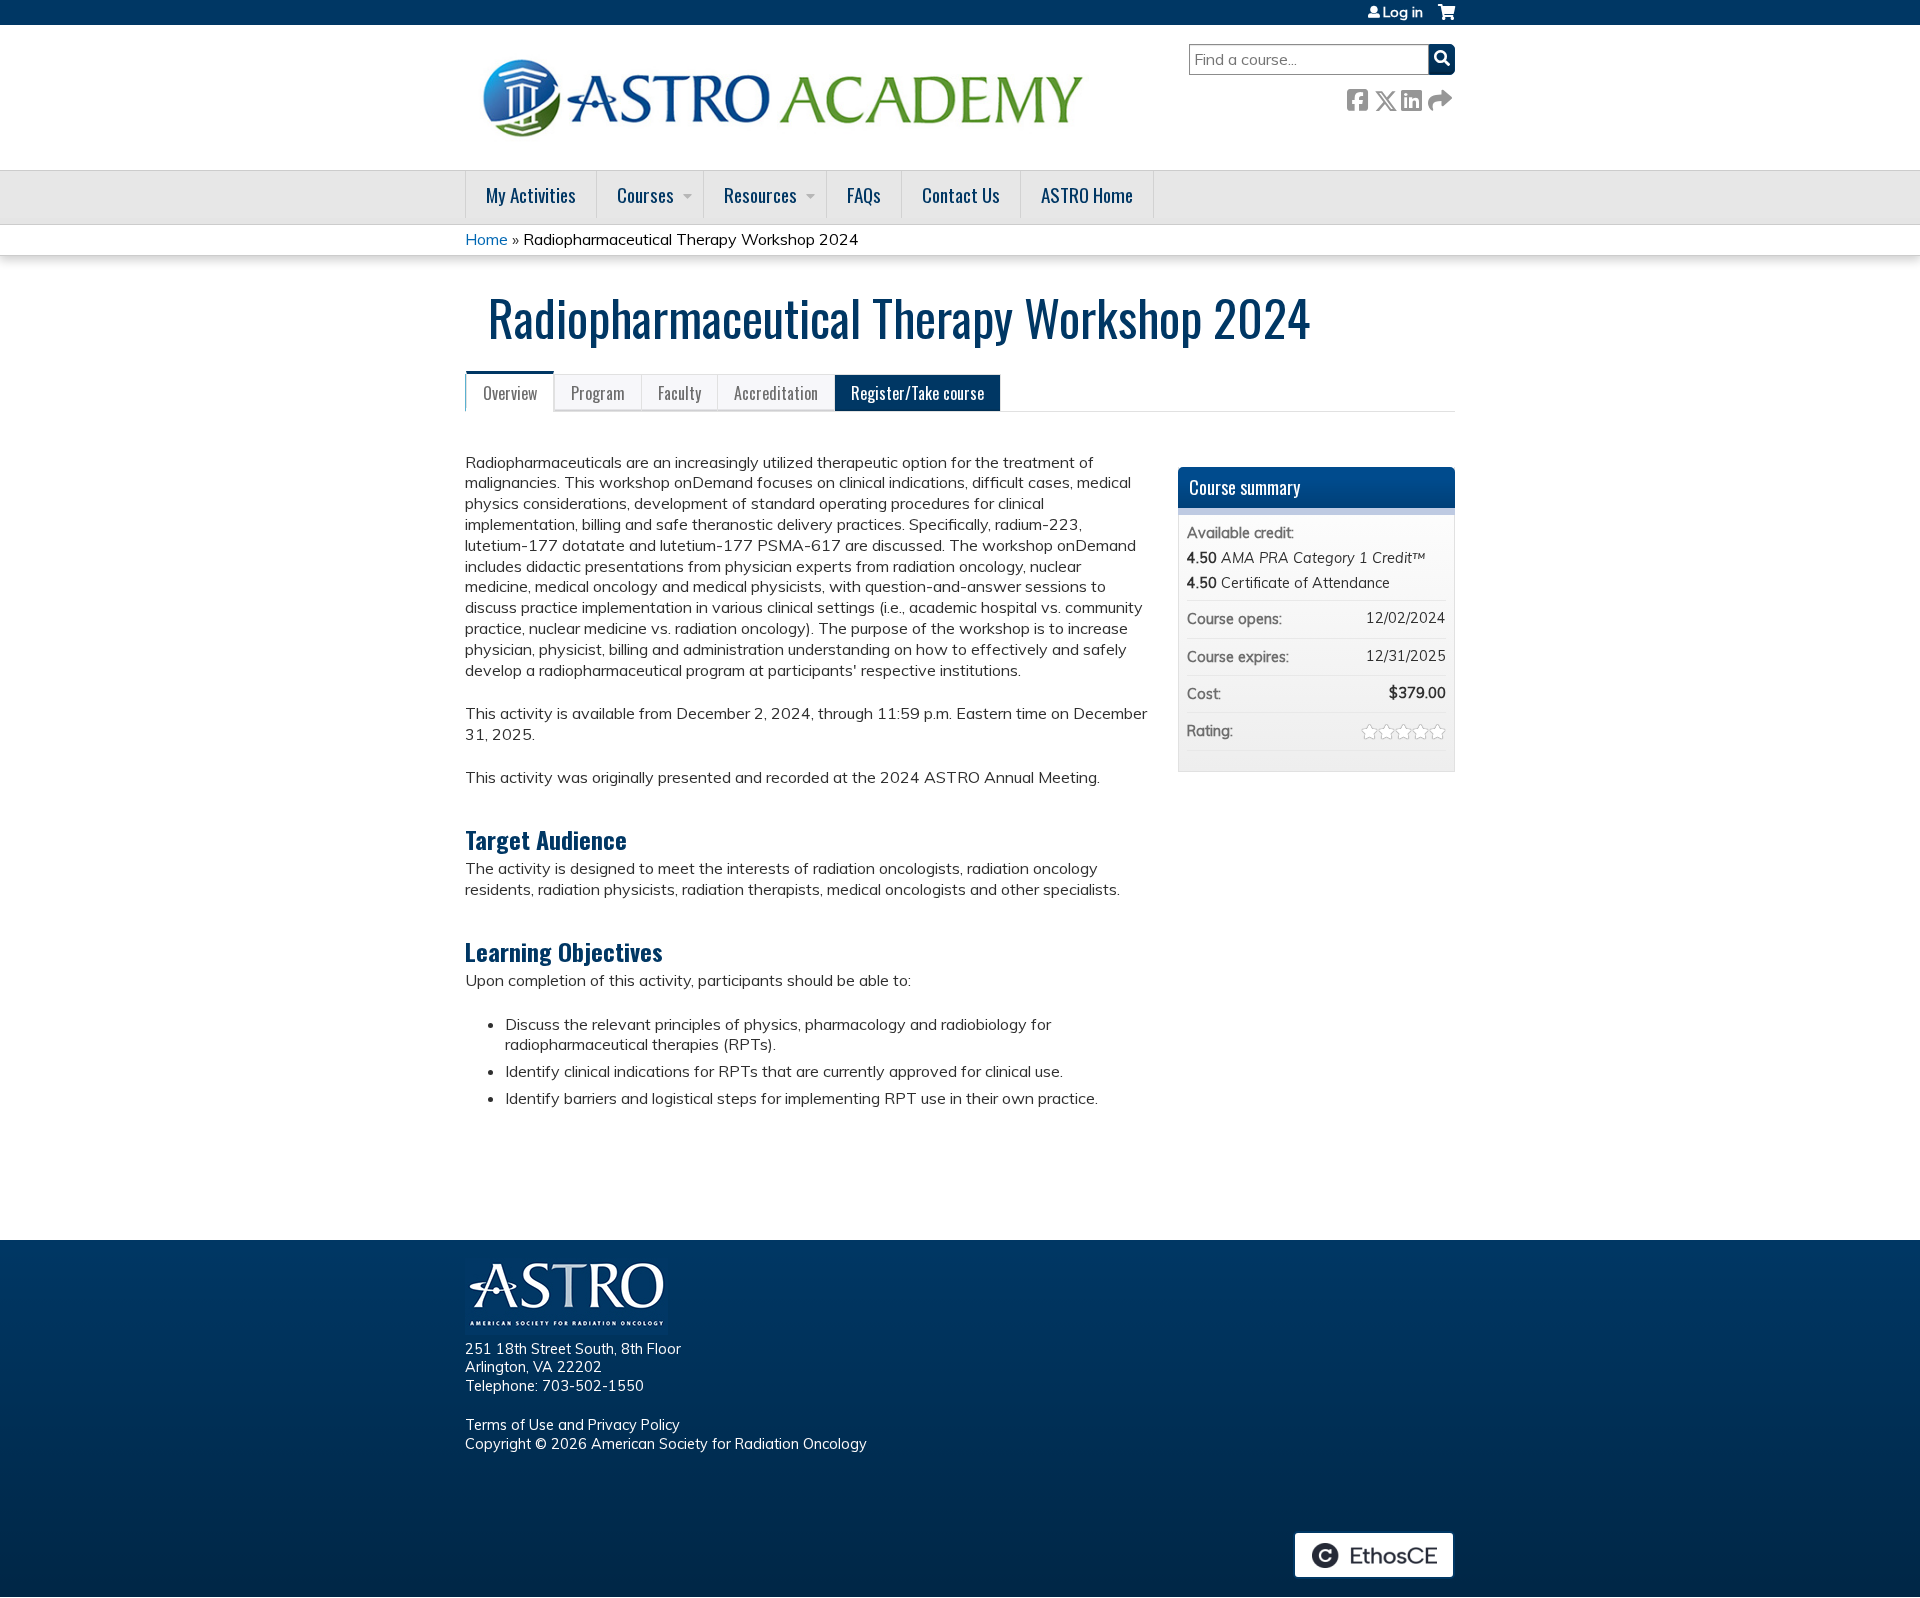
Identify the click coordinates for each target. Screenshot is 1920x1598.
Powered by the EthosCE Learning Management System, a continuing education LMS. (1374, 1555)
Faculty (679, 393)
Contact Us (961, 194)
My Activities (531, 194)
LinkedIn (1411, 96)
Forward (1438, 96)
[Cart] (1446, 19)
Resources (760, 194)
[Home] (790, 97)
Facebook (1357, 96)
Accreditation (776, 393)
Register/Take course (917, 393)
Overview (510, 393)
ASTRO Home (1087, 194)
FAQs (864, 194)
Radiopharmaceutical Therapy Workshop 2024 (691, 239)
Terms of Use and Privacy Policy (572, 1425)
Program (598, 393)
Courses (645, 194)
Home (486, 239)
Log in (1403, 12)
